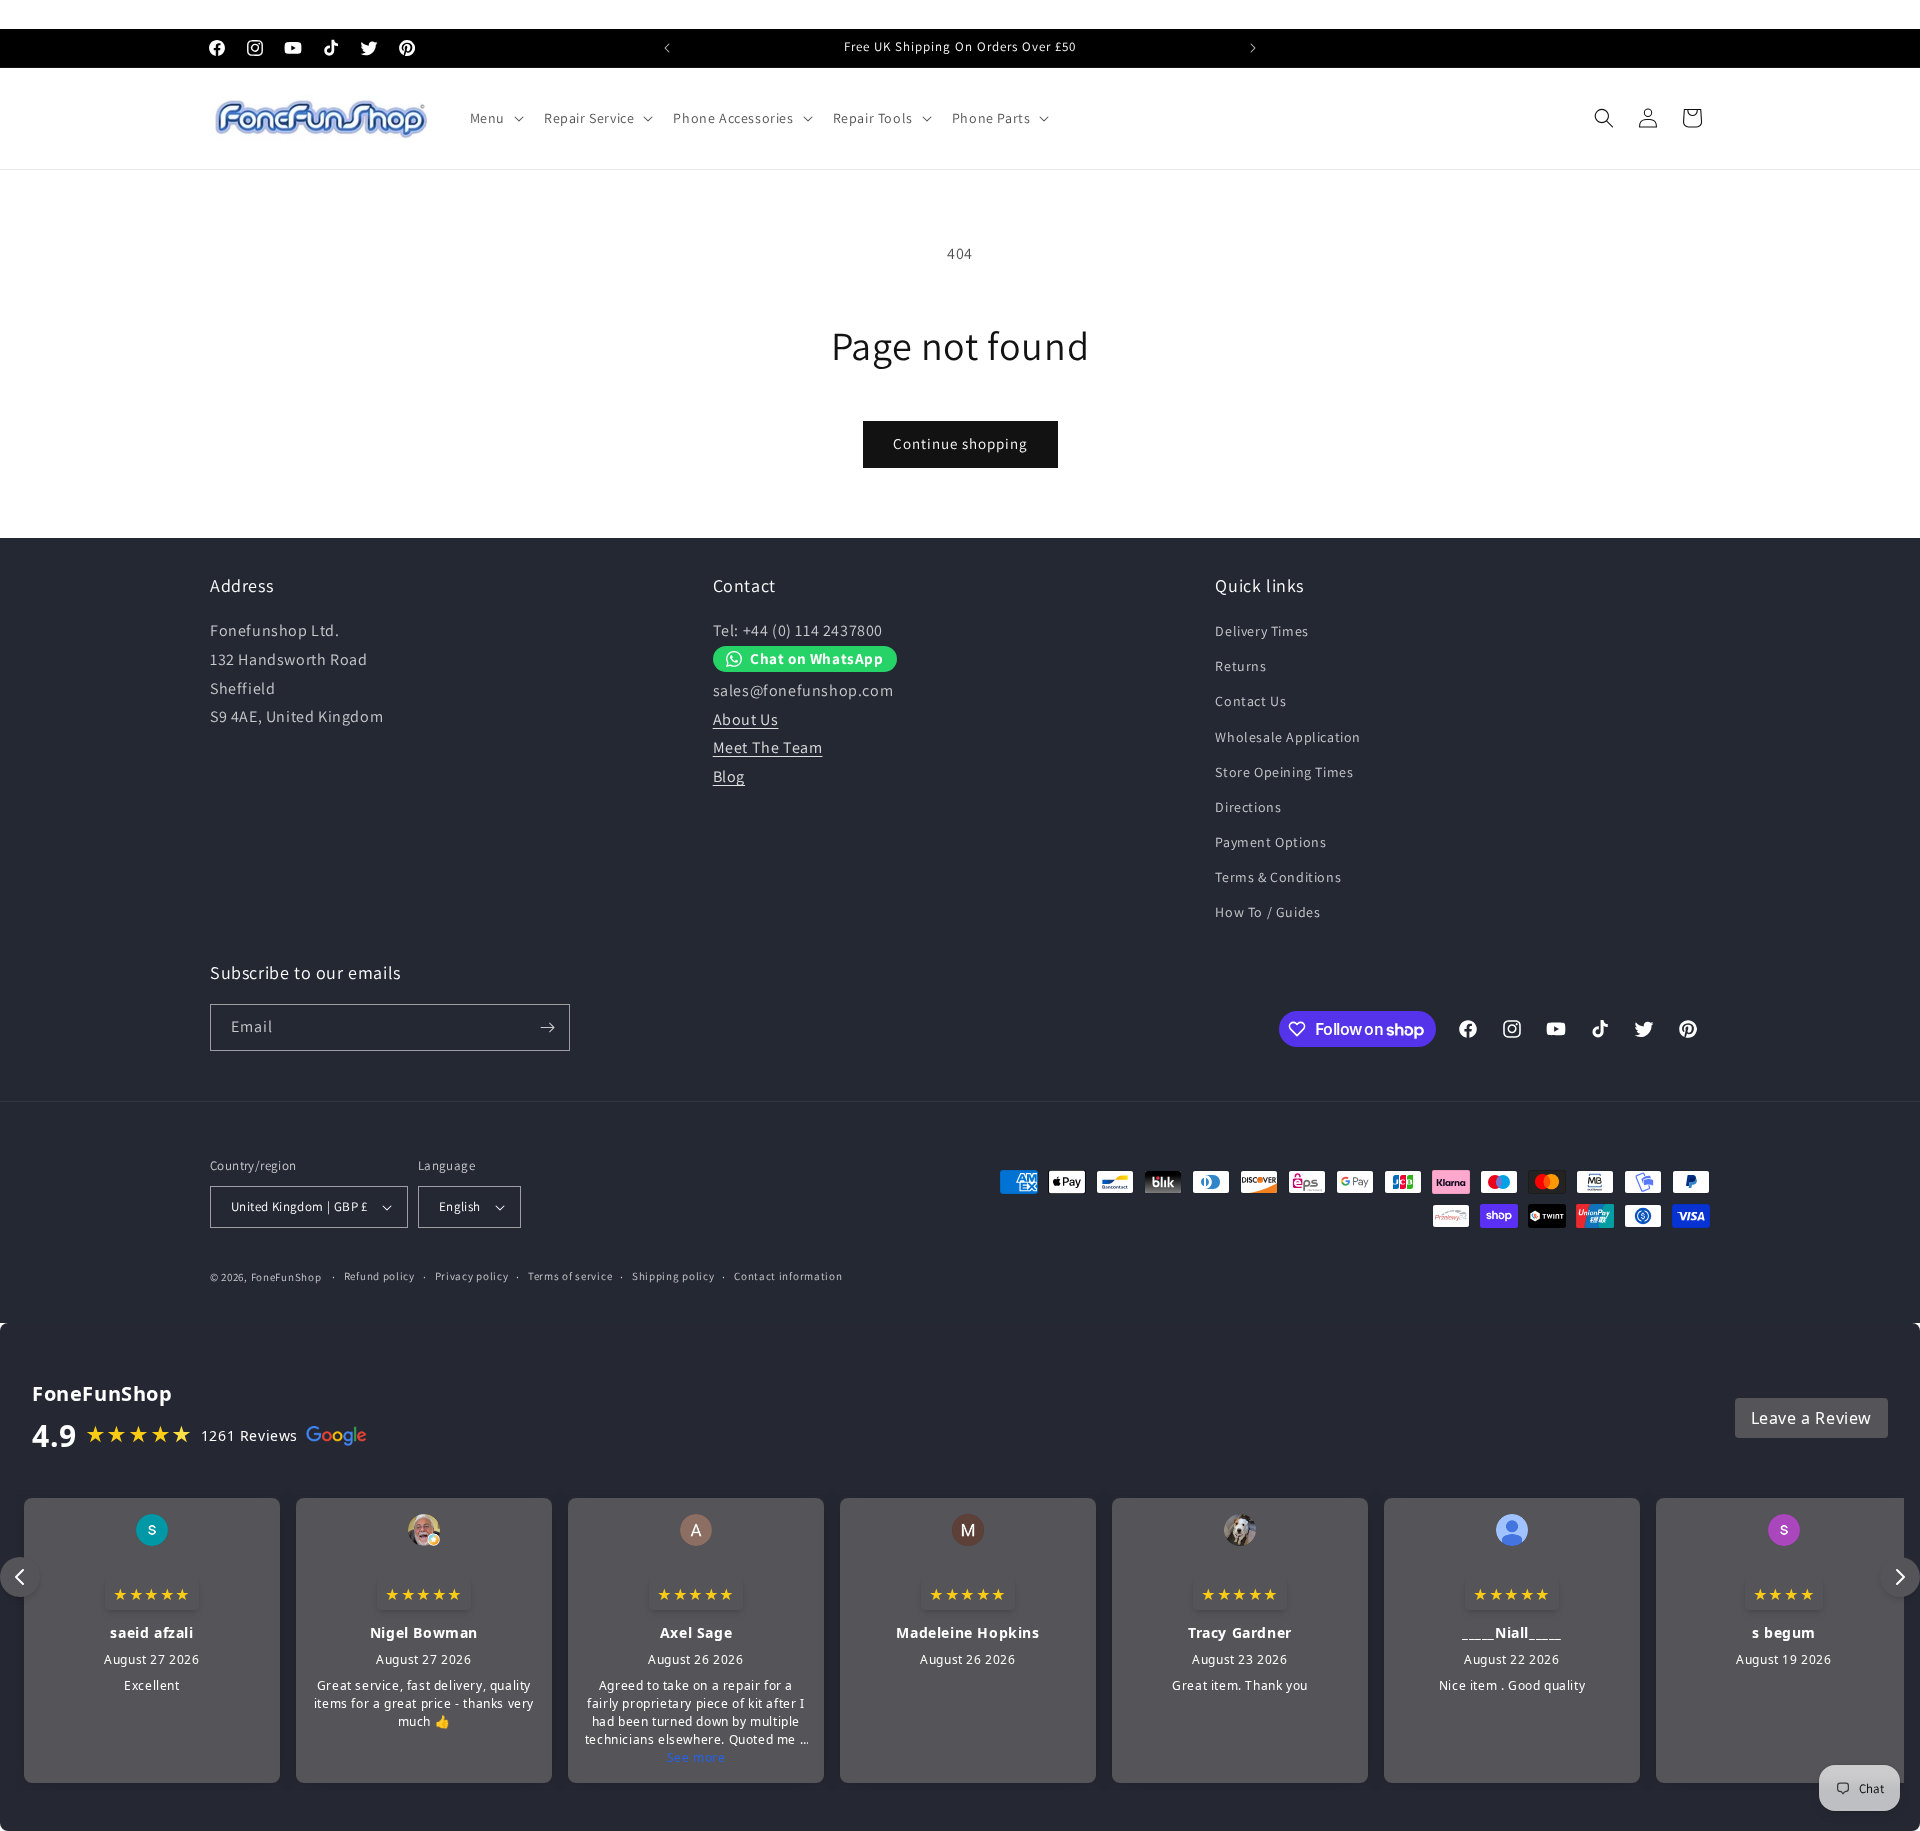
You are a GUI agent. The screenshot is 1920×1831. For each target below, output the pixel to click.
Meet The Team (768, 748)
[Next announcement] (1253, 48)
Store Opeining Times (1284, 772)
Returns (1240, 666)
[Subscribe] (547, 1027)
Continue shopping (960, 443)
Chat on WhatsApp (817, 659)
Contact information (788, 1276)
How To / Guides (1267, 913)
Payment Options (1270, 842)
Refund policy (379, 1276)
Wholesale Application (1288, 737)
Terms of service (570, 1276)
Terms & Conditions (1278, 877)
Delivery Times (1261, 631)
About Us (746, 719)
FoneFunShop (286, 1277)
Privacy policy (472, 1276)
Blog (729, 776)
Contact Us (1250, 701)
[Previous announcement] (667, 48)
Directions (1248, 807)
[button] (495, 118)
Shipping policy (673, 1276)
